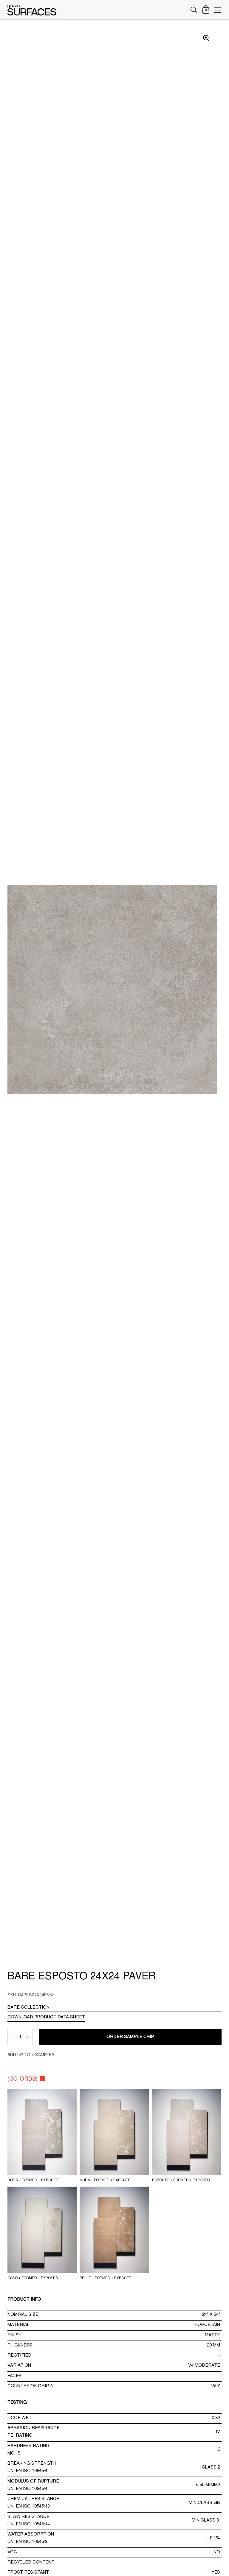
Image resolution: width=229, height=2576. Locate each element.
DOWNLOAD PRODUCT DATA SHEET (46, 2017)
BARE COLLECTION (28, 2008)
